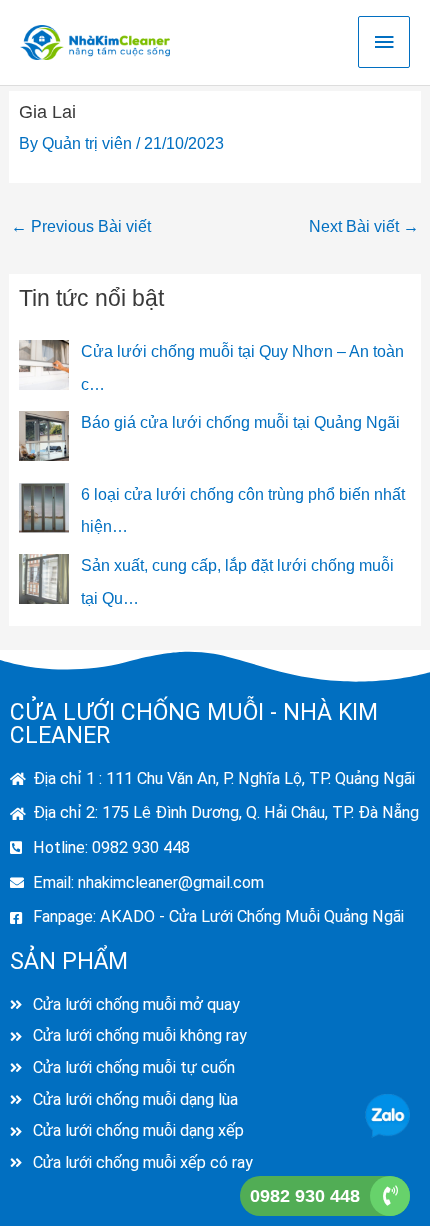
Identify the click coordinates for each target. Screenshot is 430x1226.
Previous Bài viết (81, 226)
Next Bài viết (364, 226)
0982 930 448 (305, 1196)
